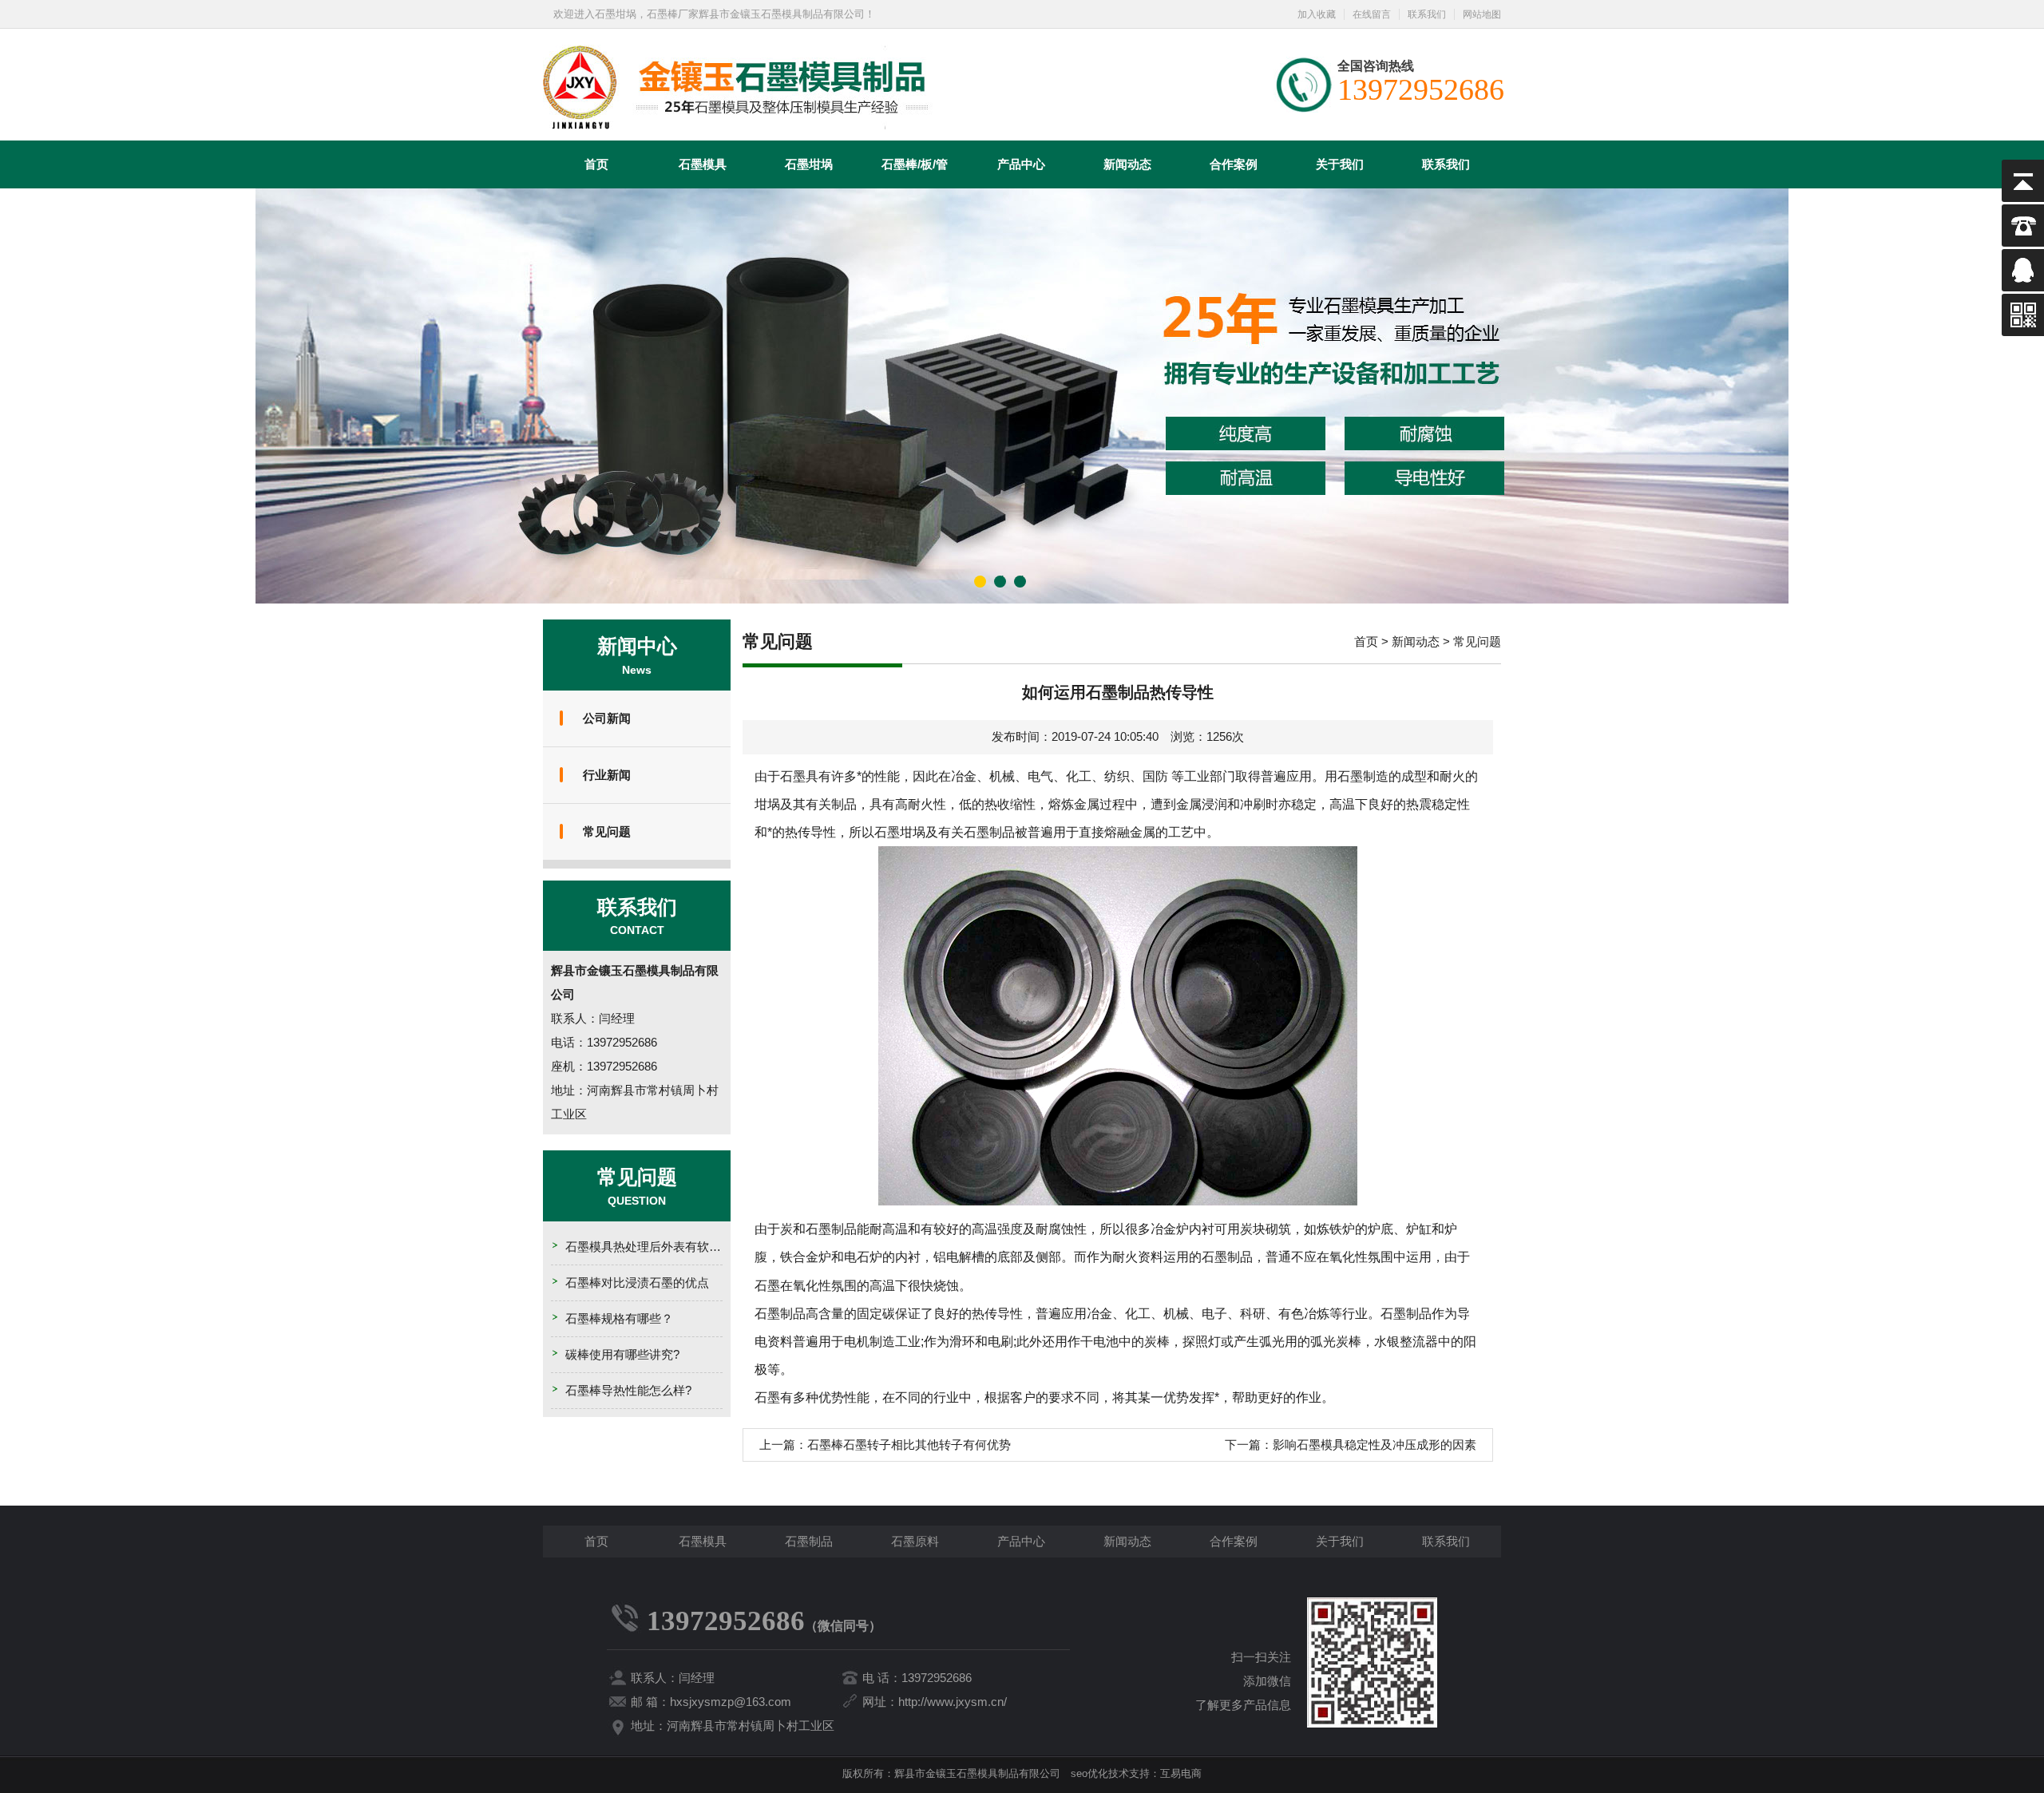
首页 (596, 164)
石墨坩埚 (809, 164)
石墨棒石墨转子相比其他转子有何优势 (909, 1445)
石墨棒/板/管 (915, 164)
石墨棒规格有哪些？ (619, 1318)
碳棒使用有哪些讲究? (622, 1354)
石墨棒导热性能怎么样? (628, 1390)
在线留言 (1372, 14)
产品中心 (1021, 164)
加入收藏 (1317, 14)
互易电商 (1181, 1773)
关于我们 (1340, 164)
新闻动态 (1127, 164)
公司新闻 (607, 718)
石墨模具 (703, 164)
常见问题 (607, 831)
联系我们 (1427, 14)
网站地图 (1482, 14)
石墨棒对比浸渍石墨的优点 (637, 1282)
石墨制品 (809, 1541)
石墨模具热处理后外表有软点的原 (655, 1247)
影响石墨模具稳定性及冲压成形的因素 (1375, 1445)
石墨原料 (915, 1541)
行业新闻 (607, 775)
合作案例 (1234, 164)
